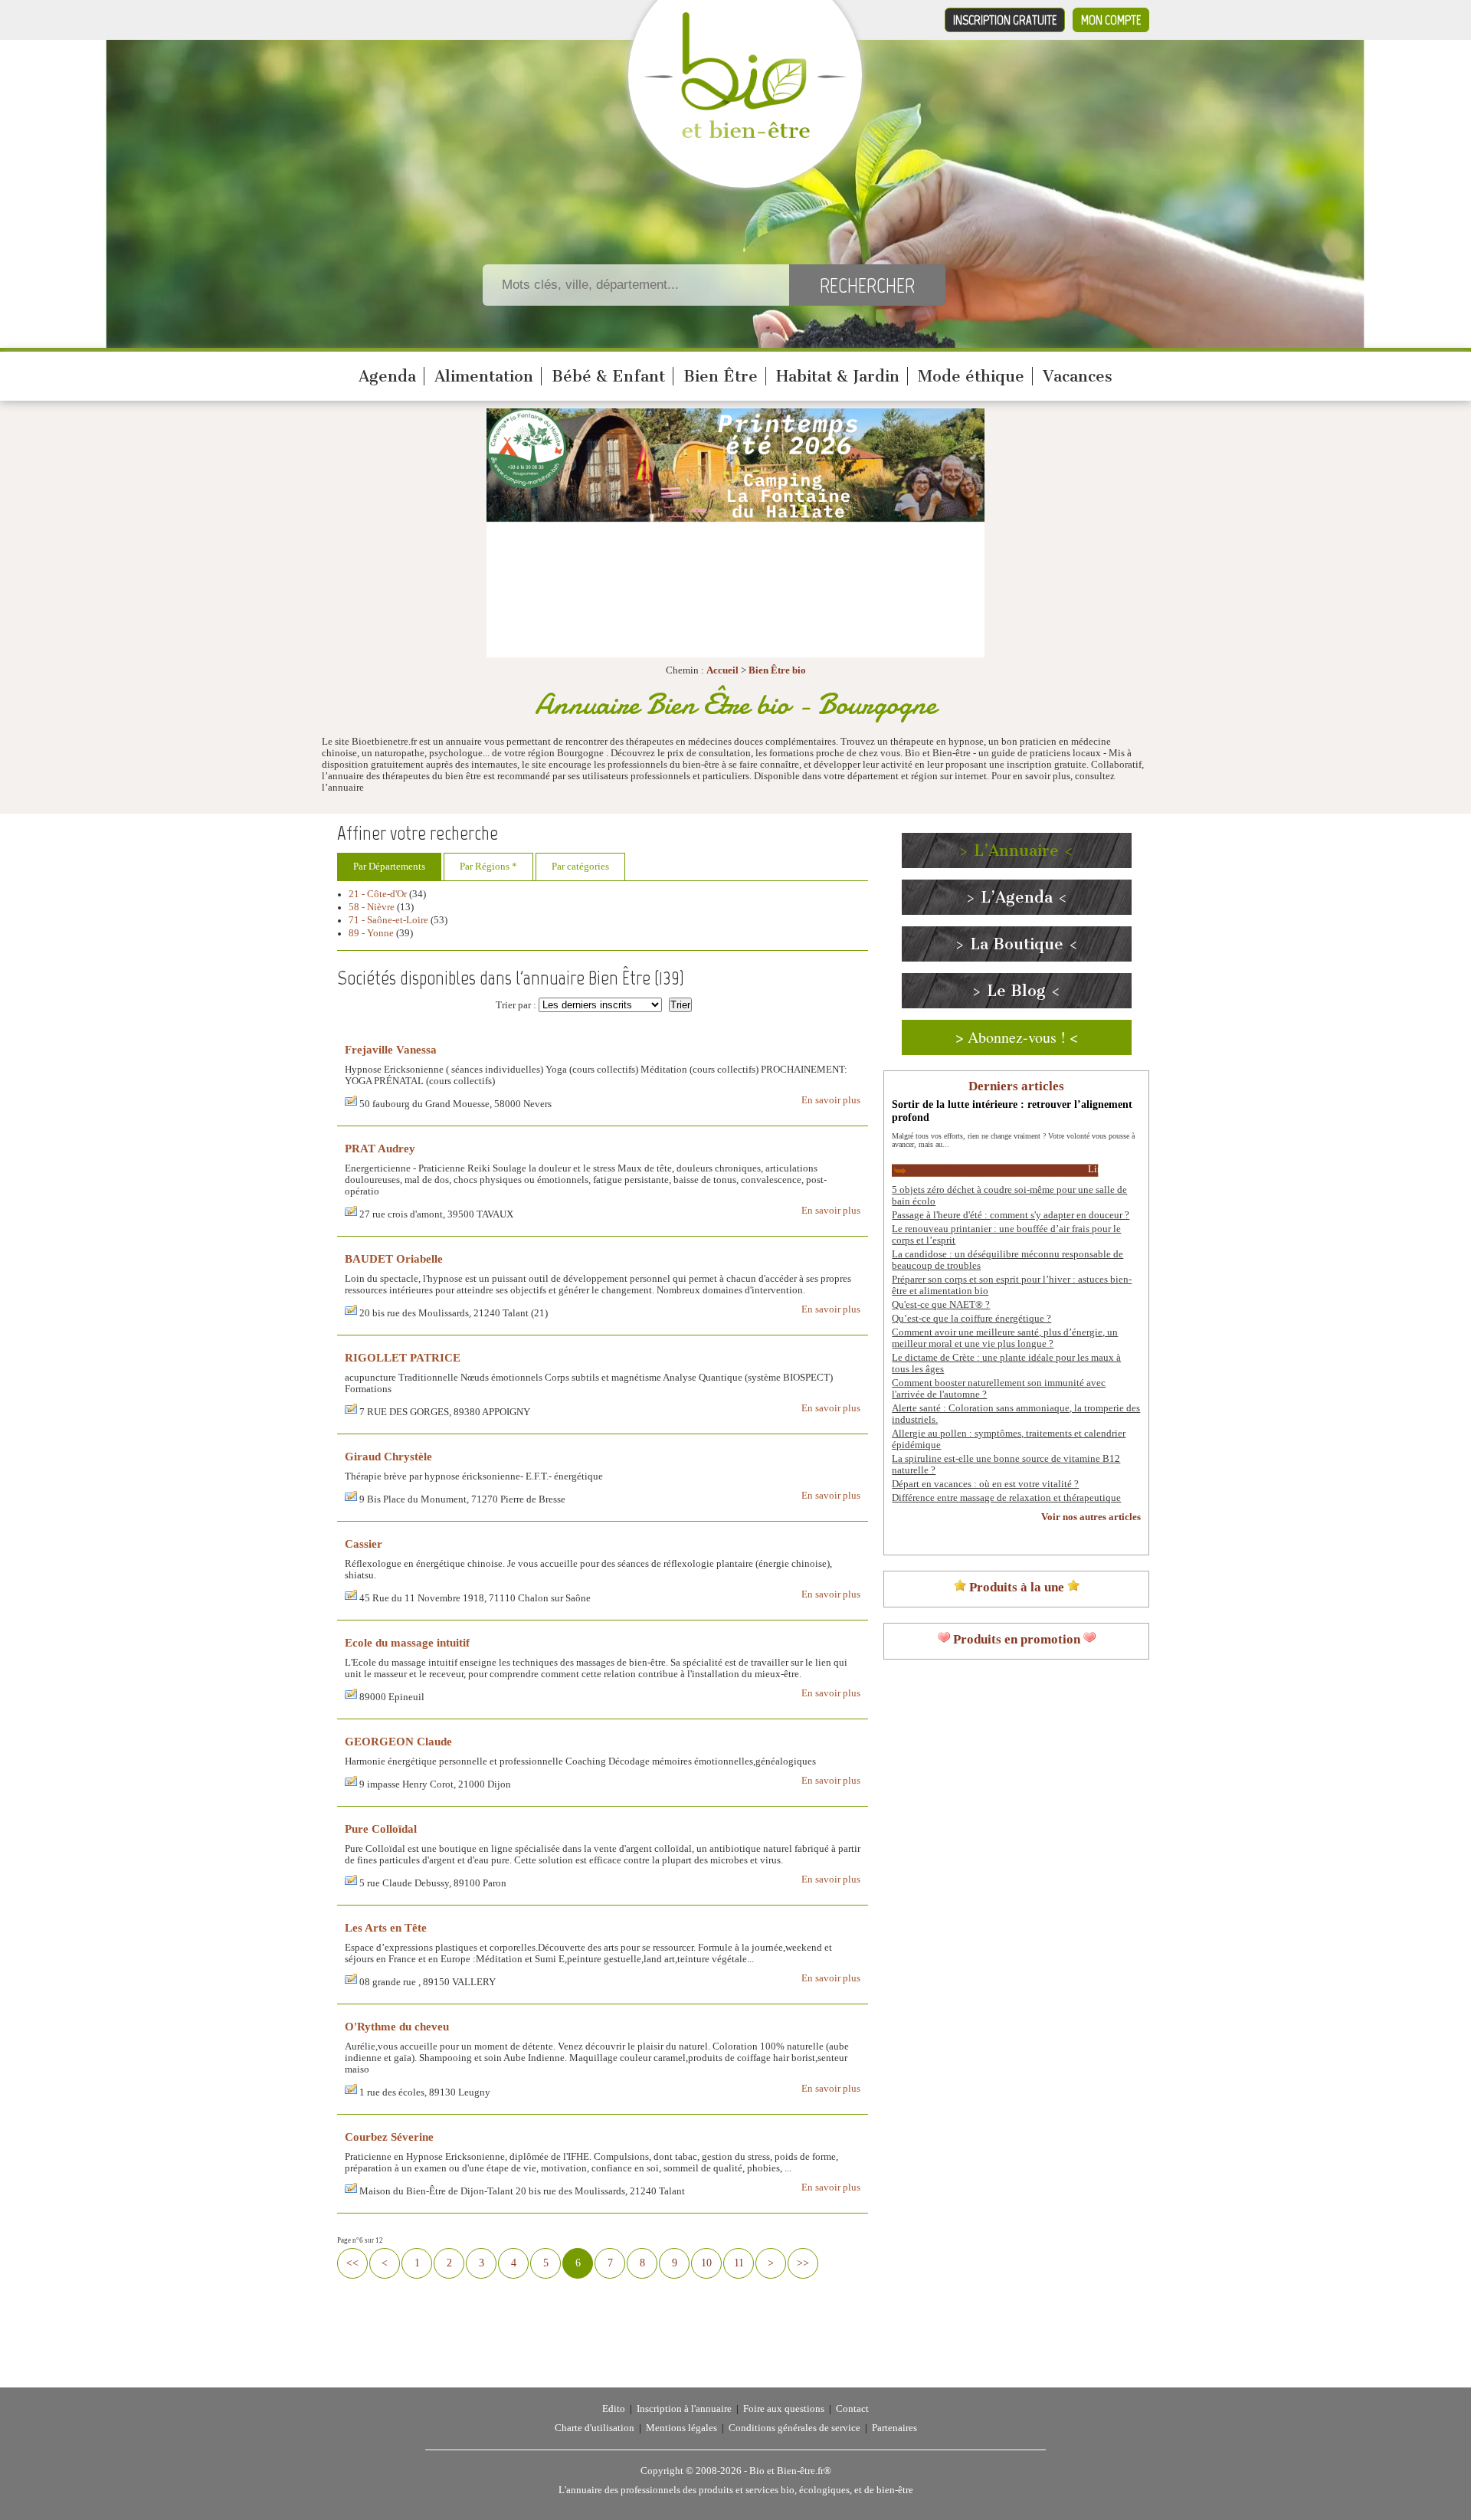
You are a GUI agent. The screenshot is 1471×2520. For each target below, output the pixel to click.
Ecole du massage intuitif (407, 1642)
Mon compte (1111, 20)
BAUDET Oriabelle (394, 1258)
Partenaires (894, 2428)
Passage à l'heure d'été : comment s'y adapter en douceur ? (1011, 1215)
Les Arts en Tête (386, 1927)
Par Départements (389, 867)
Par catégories (580, 867)
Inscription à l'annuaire (684, 2409)
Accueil (722, 670)
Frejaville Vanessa (391, 1049)
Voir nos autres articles (1091, 1517)
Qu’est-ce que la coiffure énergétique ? (971, 1319)
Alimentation (484, 376)
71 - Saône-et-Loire (388, 920)
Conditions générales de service (794, 2428)
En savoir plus (831, 1100)
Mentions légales (681, 2428)
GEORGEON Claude (398, 1741)
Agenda (387, 376)
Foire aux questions (784, 2409)
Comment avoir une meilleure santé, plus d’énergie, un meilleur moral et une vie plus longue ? (1005, 1338)
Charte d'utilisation (595, 2428)
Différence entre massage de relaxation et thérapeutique (1006, 1498)
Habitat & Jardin (838, 376)
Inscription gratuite (1005, 20)
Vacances (1078, 376)
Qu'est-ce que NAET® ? (941, 1305)
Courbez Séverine (389, 2137)
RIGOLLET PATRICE (403, 1357)
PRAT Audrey (380, 1148)
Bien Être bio (777, 670)
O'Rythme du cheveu (397, 2026)
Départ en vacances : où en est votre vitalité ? (985, 1484)
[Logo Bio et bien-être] (745, 135)
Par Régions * (488, 867)
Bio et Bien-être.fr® (790, 2471)
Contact (852, 2409)
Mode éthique (971, 376)
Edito (614, 2409)
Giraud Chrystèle (388, 1456)
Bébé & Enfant (608, 376)
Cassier (364, 1543)
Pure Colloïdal (381, 1829)
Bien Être (721, 376)
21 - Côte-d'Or (378, 894)
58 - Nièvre (372, 907)
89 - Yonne (371, 933)
